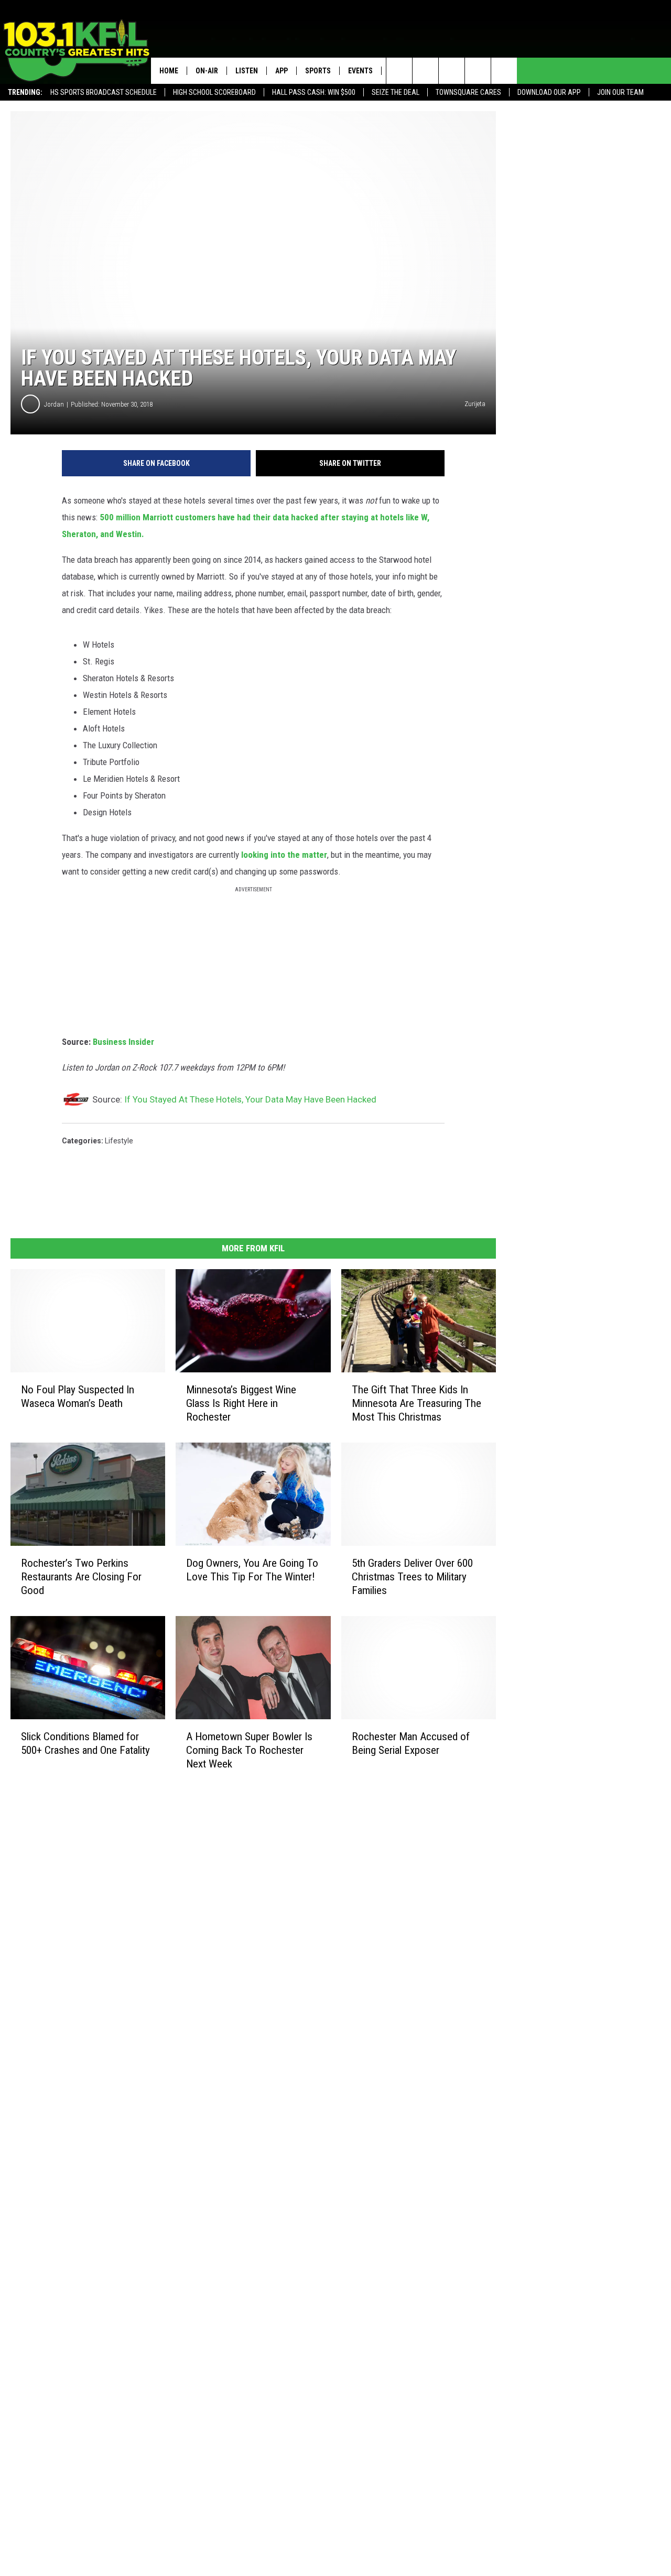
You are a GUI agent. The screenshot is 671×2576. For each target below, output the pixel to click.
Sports (318, 71)
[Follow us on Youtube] (504, 71)
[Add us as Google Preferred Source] (425, 71)
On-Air (207, 71)
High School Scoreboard (214, 92)
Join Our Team (620, 92)
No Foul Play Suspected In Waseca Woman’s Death (78, 1396)
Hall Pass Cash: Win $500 (314, 92)
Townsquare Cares (468, 92)
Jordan (54, 404)
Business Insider (123, 1042)
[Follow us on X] (478, 71)
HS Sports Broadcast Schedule (104, 92)
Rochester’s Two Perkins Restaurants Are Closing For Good (81, 1577)
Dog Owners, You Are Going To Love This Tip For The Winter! (252, 1570)
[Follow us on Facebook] (452, 71)
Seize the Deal (396, 92)
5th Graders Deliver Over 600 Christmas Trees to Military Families (412, 1577)
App (282, 71)
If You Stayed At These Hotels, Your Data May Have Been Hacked (250, 1099)
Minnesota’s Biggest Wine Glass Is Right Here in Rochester (241, 1403)
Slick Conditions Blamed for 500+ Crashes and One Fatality (85, 1743)
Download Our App (549, 92)
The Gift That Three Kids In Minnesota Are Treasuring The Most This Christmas (416, 1403)
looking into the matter (284, 855)
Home (169, 71)
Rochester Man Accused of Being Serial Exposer (411, 1743)
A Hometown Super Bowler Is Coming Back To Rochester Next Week (249, 1750)
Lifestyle (119, 1141)
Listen (247, 71)
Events (360, 71)
